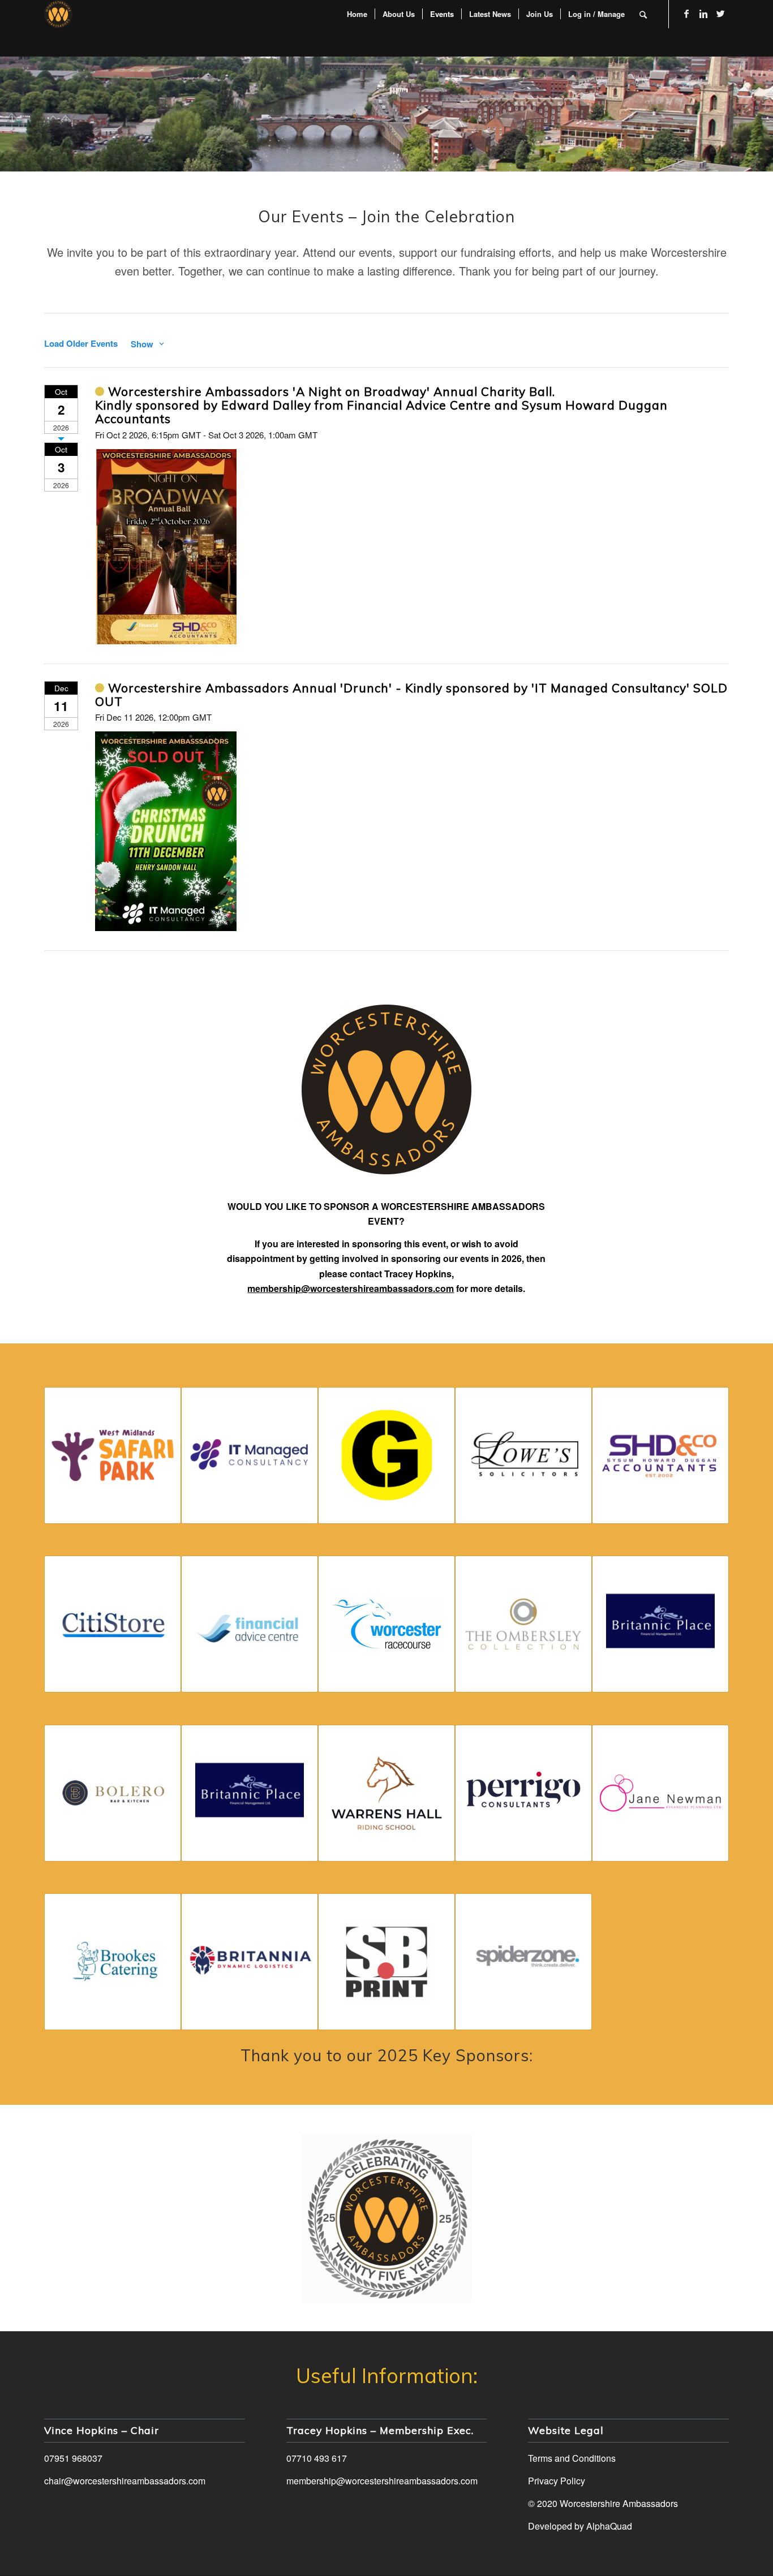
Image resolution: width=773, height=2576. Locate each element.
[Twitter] (720, 14)
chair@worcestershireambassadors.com (125, 2481)
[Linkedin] (703, 14)
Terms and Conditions (572, 2458)
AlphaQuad (609, 2526)
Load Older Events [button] (81, 344)
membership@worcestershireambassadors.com (382, 2481)
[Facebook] (686, 14)
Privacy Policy (557, 2481)
